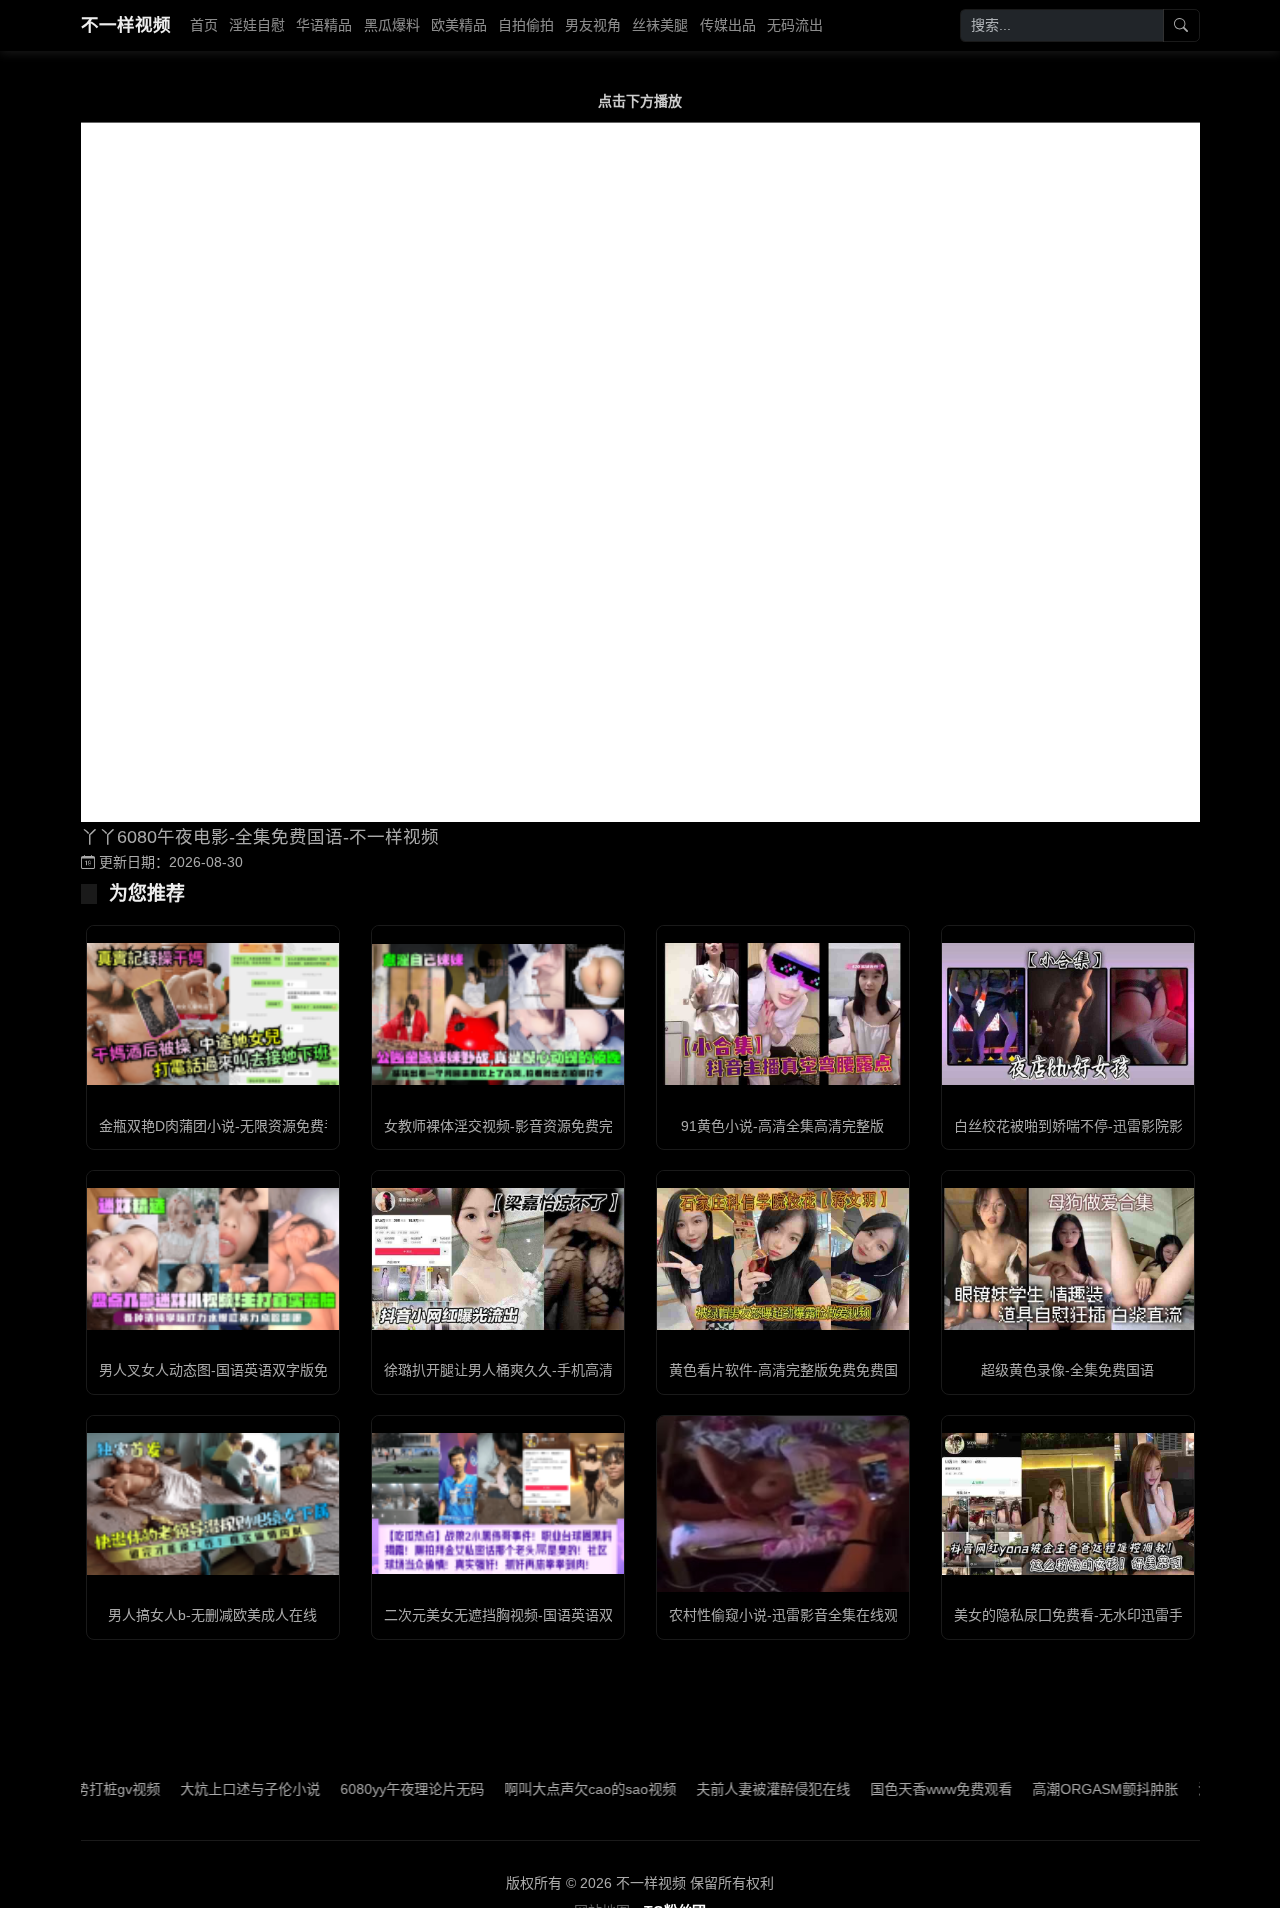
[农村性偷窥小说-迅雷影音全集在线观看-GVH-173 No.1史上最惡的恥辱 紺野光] (783, 1504)
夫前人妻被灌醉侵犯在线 (723, 1789)
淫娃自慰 (257, 25)
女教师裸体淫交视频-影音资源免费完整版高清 (526, 1126)
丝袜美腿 (660, 25)
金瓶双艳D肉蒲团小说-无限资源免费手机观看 (239, 1126)
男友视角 (593, 25)
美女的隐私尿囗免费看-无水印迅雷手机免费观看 (1103, 1615)
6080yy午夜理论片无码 (362, 1789)
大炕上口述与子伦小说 (200, 1789)
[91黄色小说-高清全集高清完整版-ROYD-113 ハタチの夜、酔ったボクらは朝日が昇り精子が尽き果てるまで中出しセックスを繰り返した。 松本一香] (783, 1014)
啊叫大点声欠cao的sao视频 (540, 1789)
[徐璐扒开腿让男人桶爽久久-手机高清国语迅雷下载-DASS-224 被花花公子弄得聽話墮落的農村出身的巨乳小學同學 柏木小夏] (498, 1259)
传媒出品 (728, 25)
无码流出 (795, 25)
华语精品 (324, 25)
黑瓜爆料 (392, 25)
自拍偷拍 (526, 25)
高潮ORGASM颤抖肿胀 (1055, 1789)
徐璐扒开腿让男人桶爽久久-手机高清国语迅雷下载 (540, 1370)
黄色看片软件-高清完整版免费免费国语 (790, 1370)
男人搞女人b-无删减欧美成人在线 (212, 1615)
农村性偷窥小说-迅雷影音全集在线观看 (790, 1615)
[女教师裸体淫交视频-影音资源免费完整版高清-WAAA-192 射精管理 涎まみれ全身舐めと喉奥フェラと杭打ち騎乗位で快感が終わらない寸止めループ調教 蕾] (498, 1014)
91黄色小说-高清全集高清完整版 (782, 1126)
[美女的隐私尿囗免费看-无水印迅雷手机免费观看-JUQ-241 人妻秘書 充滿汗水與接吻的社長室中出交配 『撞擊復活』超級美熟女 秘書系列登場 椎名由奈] (1068, 1504)
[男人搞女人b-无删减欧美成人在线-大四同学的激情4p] (213, 1504)
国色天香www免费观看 (891, 1789)
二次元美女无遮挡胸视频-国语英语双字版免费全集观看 (554, 1615)
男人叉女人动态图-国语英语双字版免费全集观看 (248, 1370)
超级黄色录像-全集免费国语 (1067, 1370)
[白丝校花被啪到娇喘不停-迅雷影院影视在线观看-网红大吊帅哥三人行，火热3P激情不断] (1068, 1014)
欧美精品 (459, 25)
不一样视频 (126, 25)
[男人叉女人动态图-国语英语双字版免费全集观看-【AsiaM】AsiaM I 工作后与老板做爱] (213, 1259)
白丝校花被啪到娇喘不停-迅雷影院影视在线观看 (1103, 1126)
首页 (204, 25)
